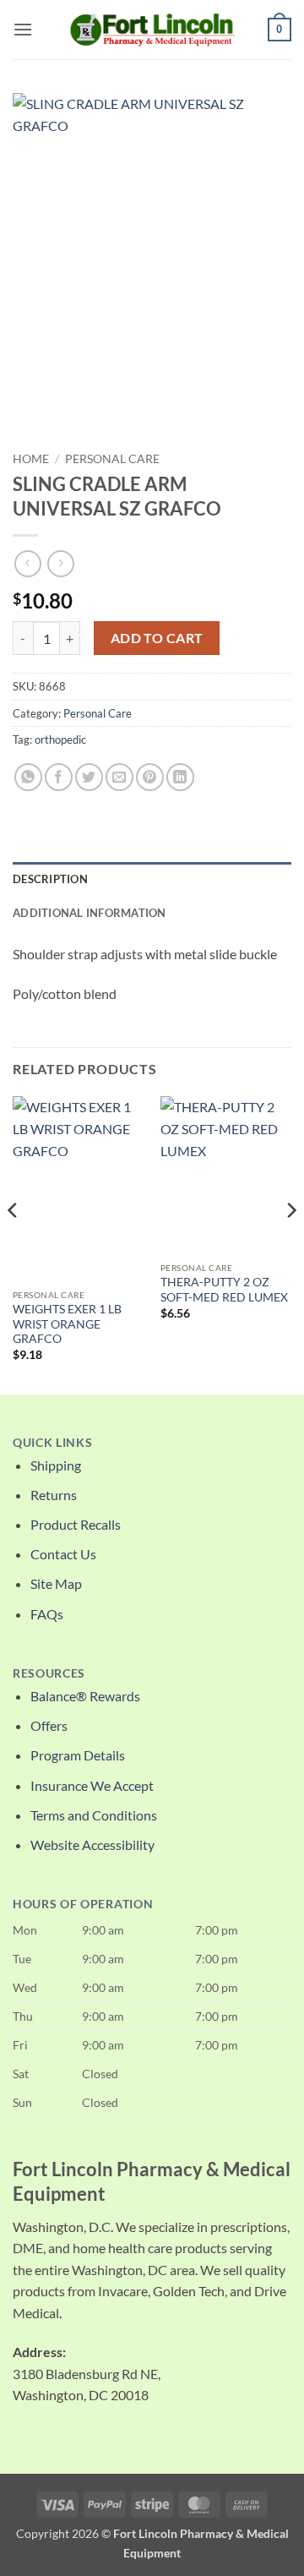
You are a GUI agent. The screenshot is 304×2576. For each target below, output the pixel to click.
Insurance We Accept (92, 1785)
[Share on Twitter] (89, 777)
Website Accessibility (92, 1845)
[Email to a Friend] (119, 777)
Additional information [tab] (90, 913)
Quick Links (52, 1443)
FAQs (47, 1614)
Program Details (78, 1755)
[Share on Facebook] (59, 777)
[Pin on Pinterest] (150, 777)
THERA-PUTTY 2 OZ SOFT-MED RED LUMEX (224, 1290)
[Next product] (27, 563)
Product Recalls (76, 1524)
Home (31, 459)
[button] (23, 29)
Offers (49, 1725)
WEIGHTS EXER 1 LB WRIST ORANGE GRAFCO (67, 1324)
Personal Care (112, 459)
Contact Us (63, 1554)
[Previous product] (60, 563)
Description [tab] (50, 879)
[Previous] (14, 1243)
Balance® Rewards (85, 1696)
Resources (49, 1673)
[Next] (290, 1243)
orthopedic (60, 740)
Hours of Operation (83, 1904)
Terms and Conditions (94, 1815)
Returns (54, 1495)
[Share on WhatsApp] (28, 777)
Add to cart (157, 638)
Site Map (56, 1583)
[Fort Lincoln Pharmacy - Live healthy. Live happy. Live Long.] (152, 29)
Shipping (56, 1465)
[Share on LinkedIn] (180, 777)
